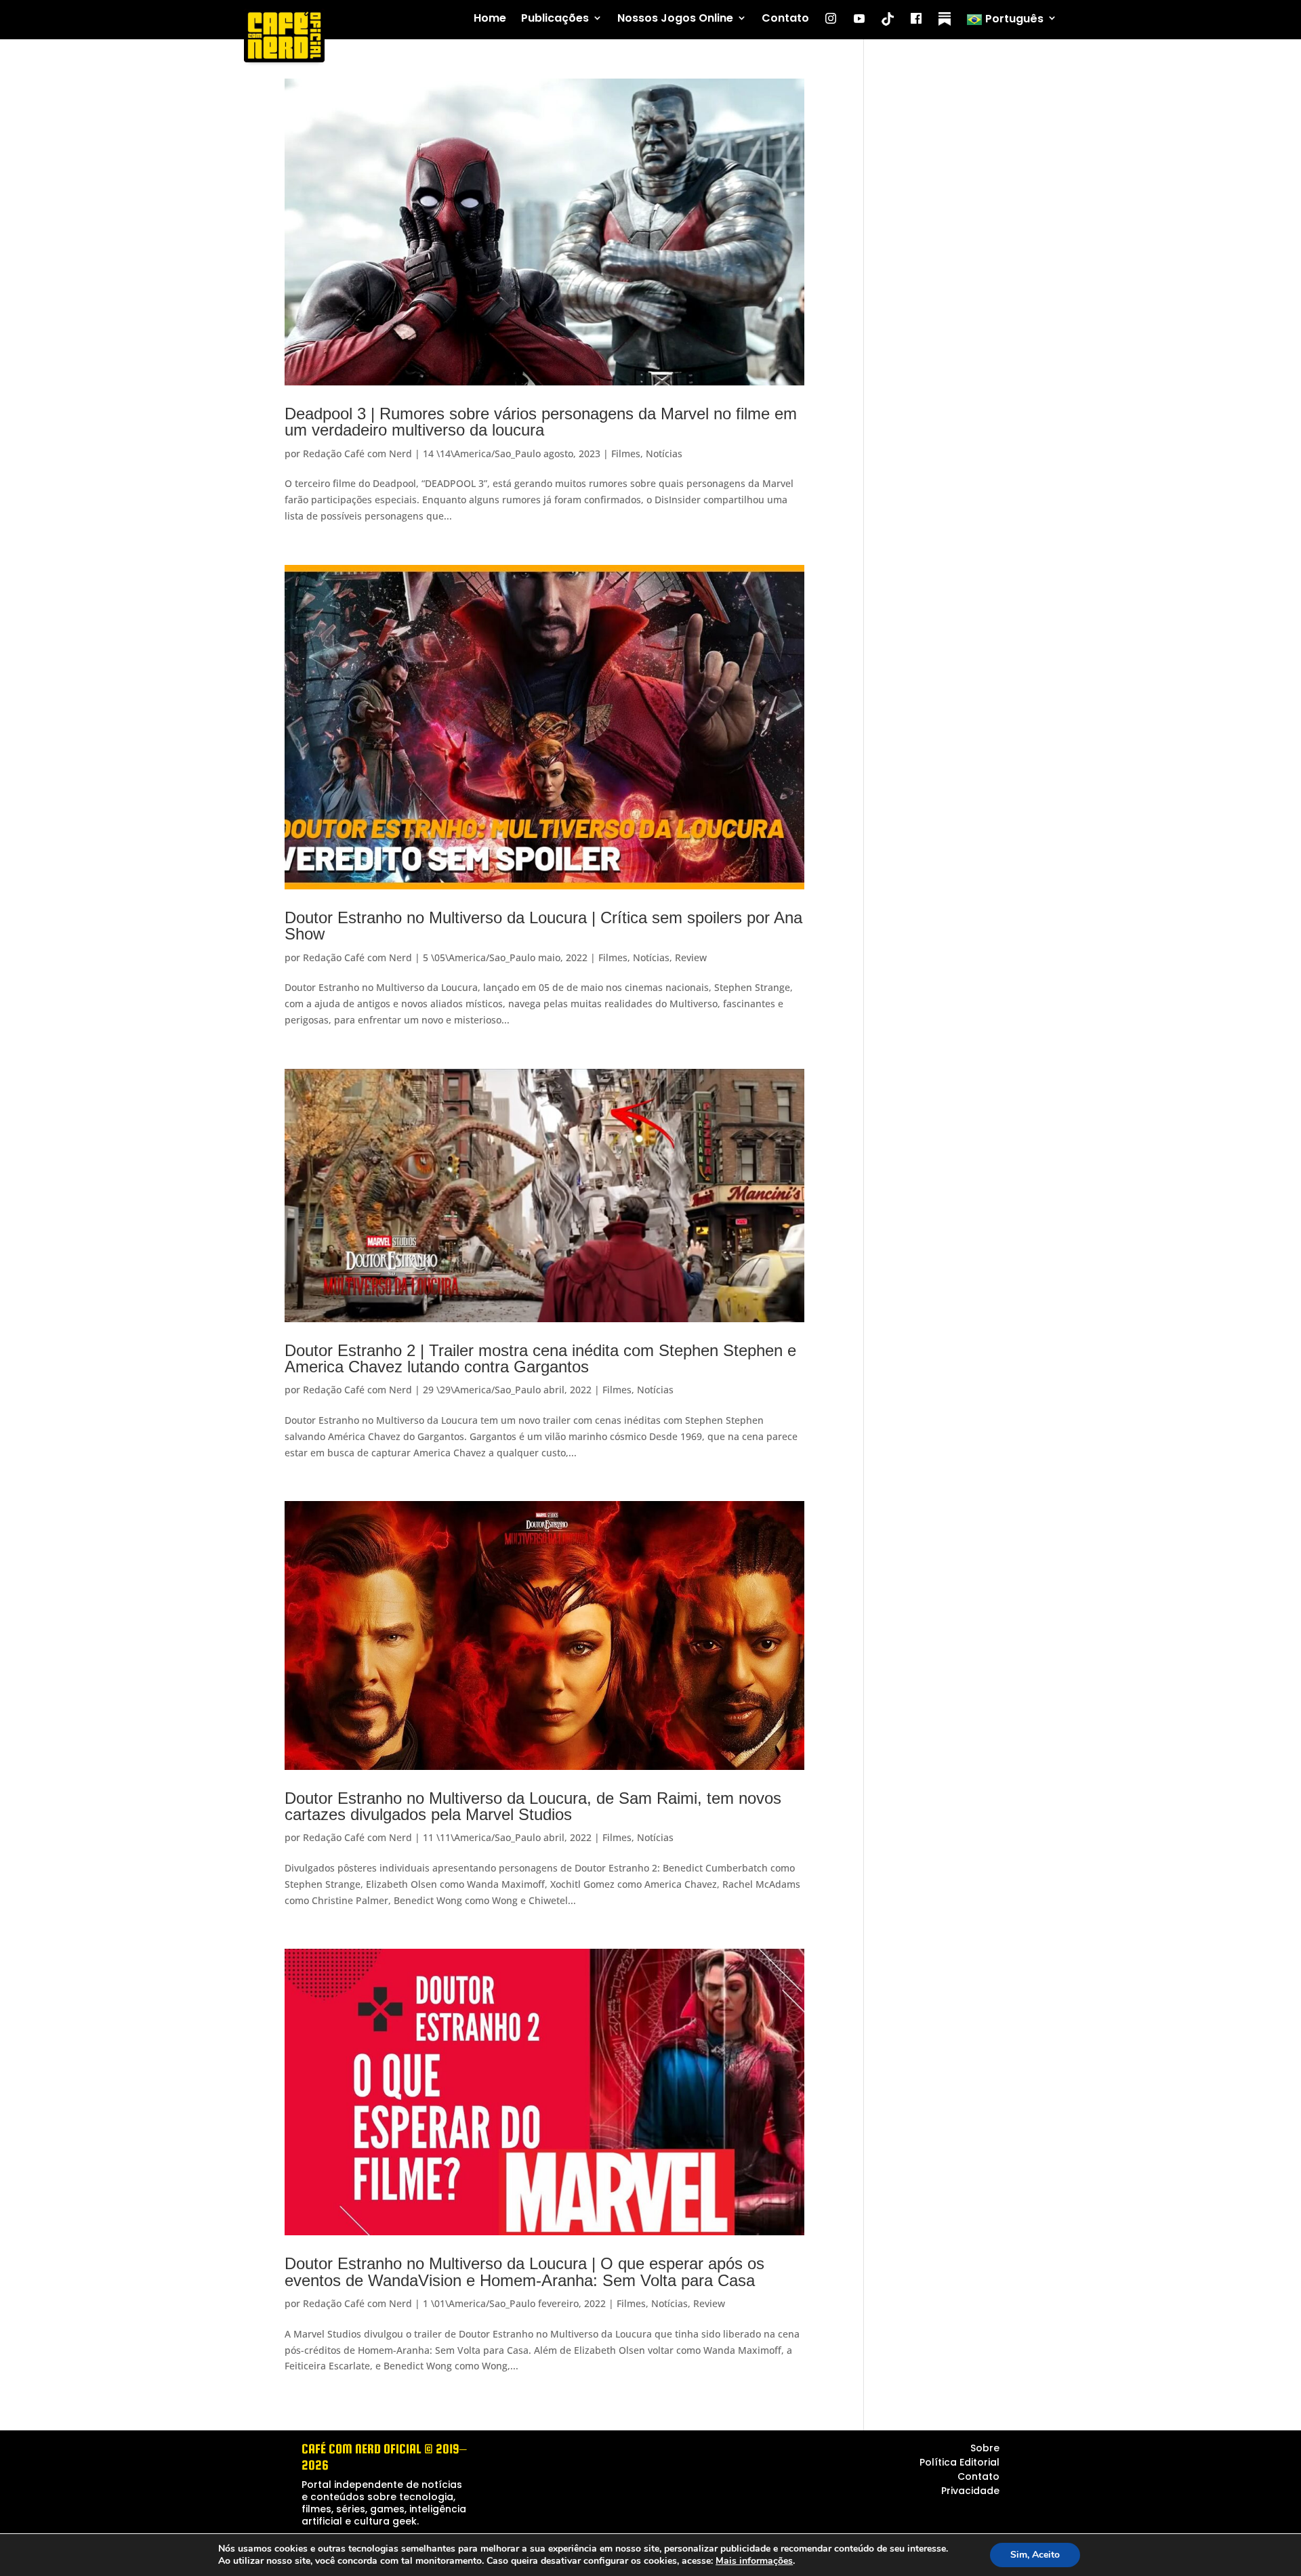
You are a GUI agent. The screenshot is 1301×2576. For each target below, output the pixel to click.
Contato (785, 19)
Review (691, 957)
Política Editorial (959, 2462)
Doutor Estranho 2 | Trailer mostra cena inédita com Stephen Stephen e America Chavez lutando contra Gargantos (540, 1358)
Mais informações (754, 2561)
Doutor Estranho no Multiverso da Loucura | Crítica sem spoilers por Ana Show (543, 926)
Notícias (664, 453)
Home (490, 19)
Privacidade (970, 2491)
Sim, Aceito (1035, 2555)
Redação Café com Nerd (357, 453)
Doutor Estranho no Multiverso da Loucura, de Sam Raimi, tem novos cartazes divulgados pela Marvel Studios (533, 1806)
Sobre (985, 2448)
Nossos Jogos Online (675, 19)
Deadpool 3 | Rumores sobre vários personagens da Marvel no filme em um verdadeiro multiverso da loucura (541, 422)
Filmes (626, 453)
